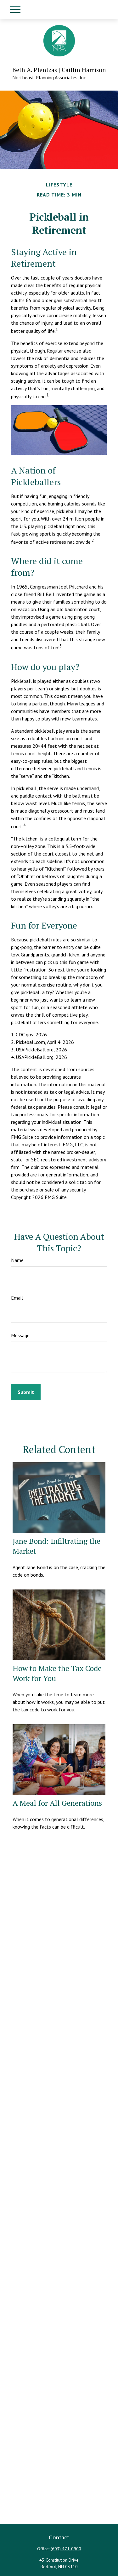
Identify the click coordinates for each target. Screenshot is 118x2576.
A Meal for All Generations (57, 1803)
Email (17, 1298)
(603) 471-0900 (66, 2549)
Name (17, 1260)
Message (20, 1335)
